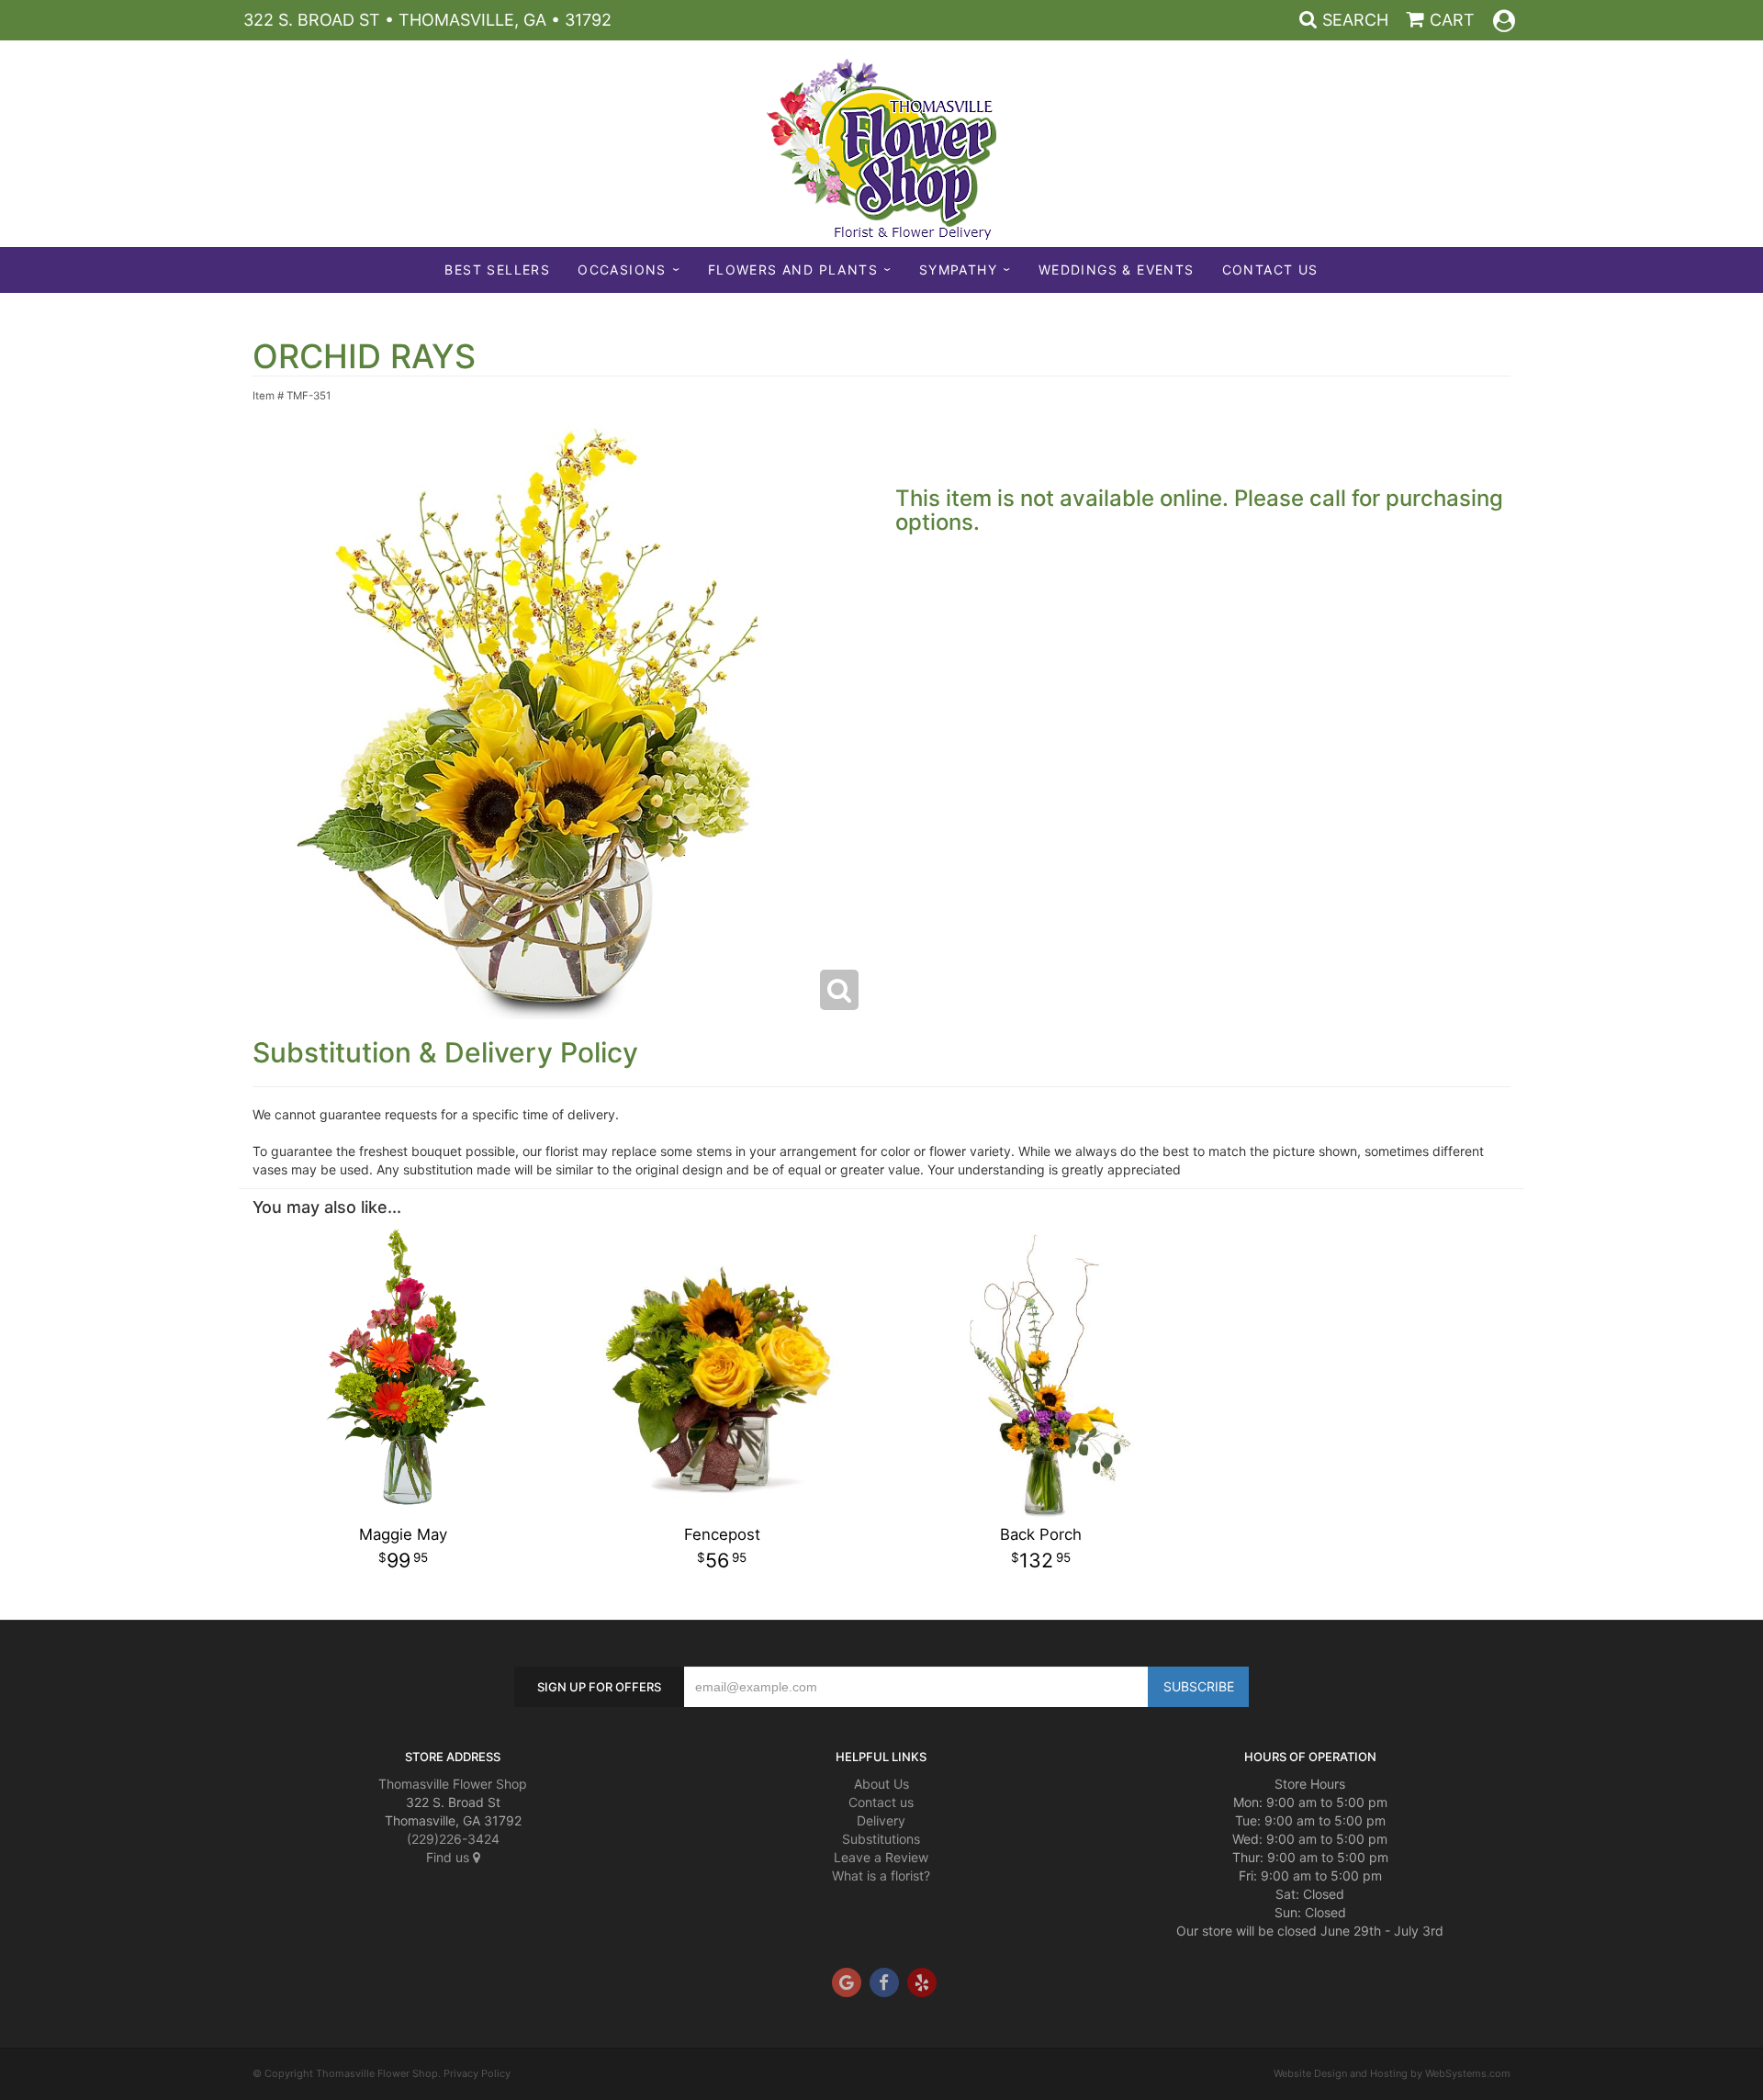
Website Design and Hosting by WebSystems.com (1392, 2073)
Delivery (881, 1820)
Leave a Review (881, 1857)
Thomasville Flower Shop (453, 1784)
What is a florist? (881, 1875)
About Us (881, 1784)
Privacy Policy (477, 2073)
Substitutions (881, 1839)
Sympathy (958, 270)
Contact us (881, 1802)
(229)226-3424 (453, 1839)
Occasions (622, 270)
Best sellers (497, 270)
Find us (449, 1857)
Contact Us (1270, 270)
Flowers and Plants (793, 270)
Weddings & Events (1117, 270)
